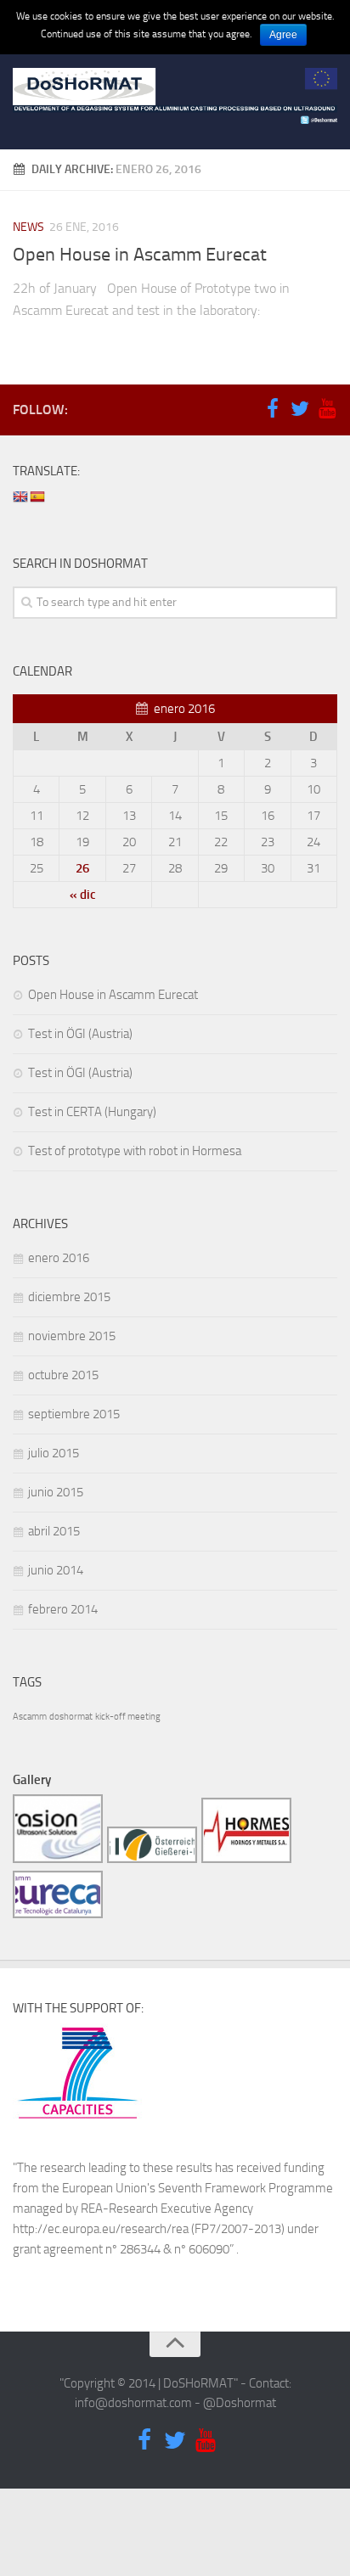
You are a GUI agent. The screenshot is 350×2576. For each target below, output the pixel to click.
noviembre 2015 (72, 1336)
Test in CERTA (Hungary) (92, 1112)
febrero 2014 (63, 1609)
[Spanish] (37, 499)
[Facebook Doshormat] (273, 409)
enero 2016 (59, 1258)
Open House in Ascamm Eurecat (140, 255)
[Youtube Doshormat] (327, 409)
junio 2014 (56, 1570)
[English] (20, 499)
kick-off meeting (128, 1717)
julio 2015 (54, 1453)
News (28, 227)
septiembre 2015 (74, 1414)
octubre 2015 (63, 1375)
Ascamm (30, 1717)
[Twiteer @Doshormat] (300, 409)
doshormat (71, 1717)
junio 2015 (56, 1492)
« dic (83, 895)
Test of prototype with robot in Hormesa (135, 1151)
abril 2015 (54, 1531)
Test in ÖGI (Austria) (80, 1034)
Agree (283, 35)
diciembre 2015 (69, 1297)
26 (82, 868)
